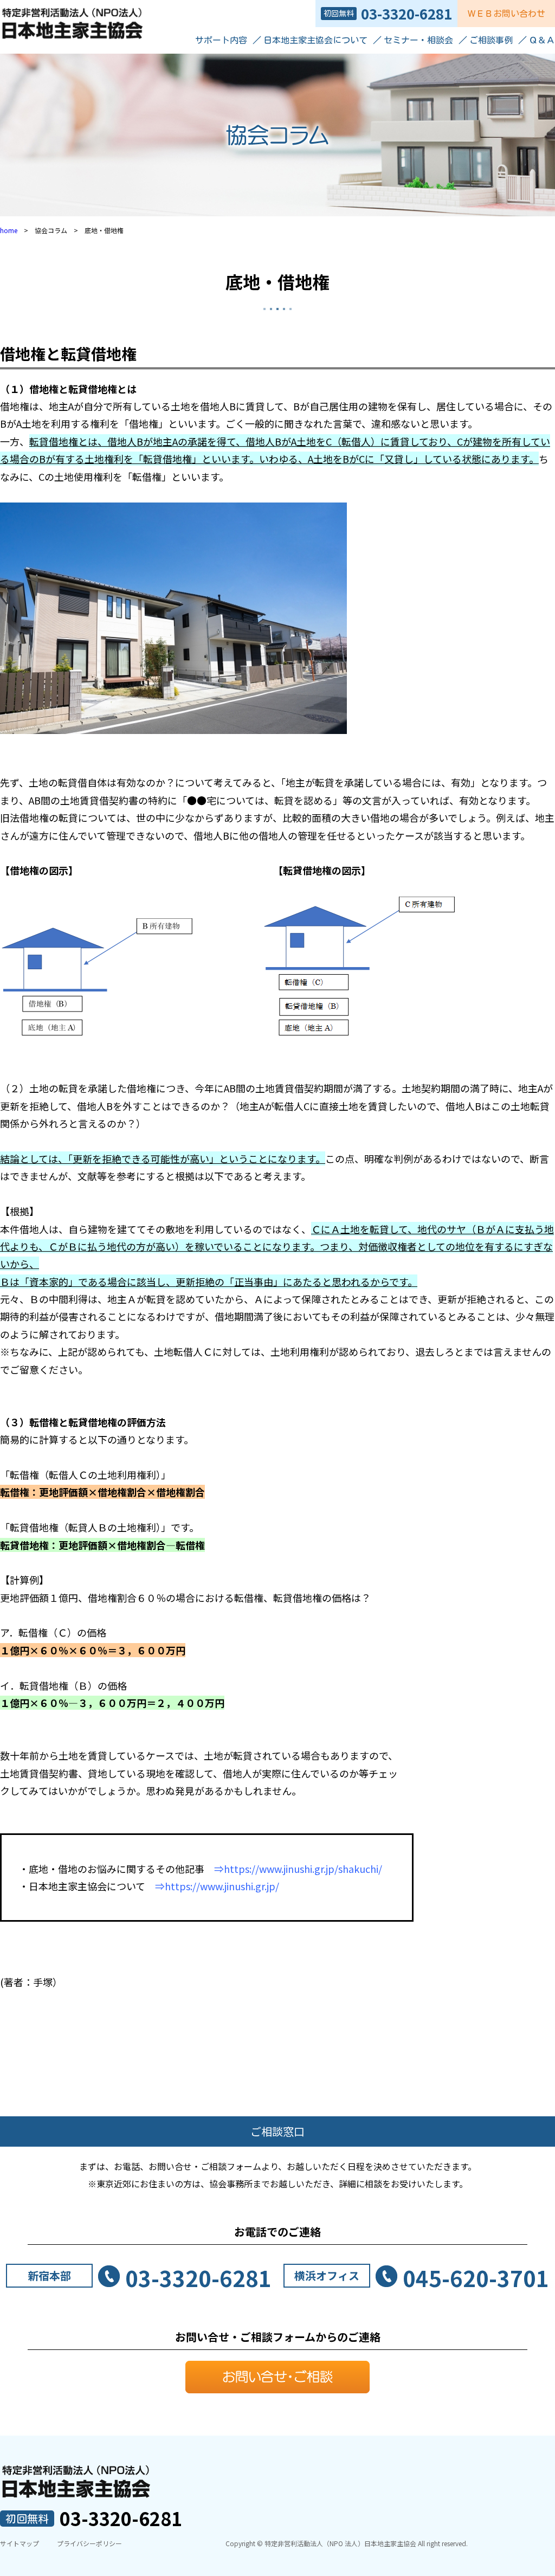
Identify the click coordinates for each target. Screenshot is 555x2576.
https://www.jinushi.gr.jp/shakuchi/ (303, 1869)
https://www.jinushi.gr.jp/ (222, 1886)
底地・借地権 (277, 281)
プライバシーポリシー (89, 2543)
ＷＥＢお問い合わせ (506, 14)
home (9, 230)
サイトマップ (20, 2543)
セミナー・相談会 (418, 40)
